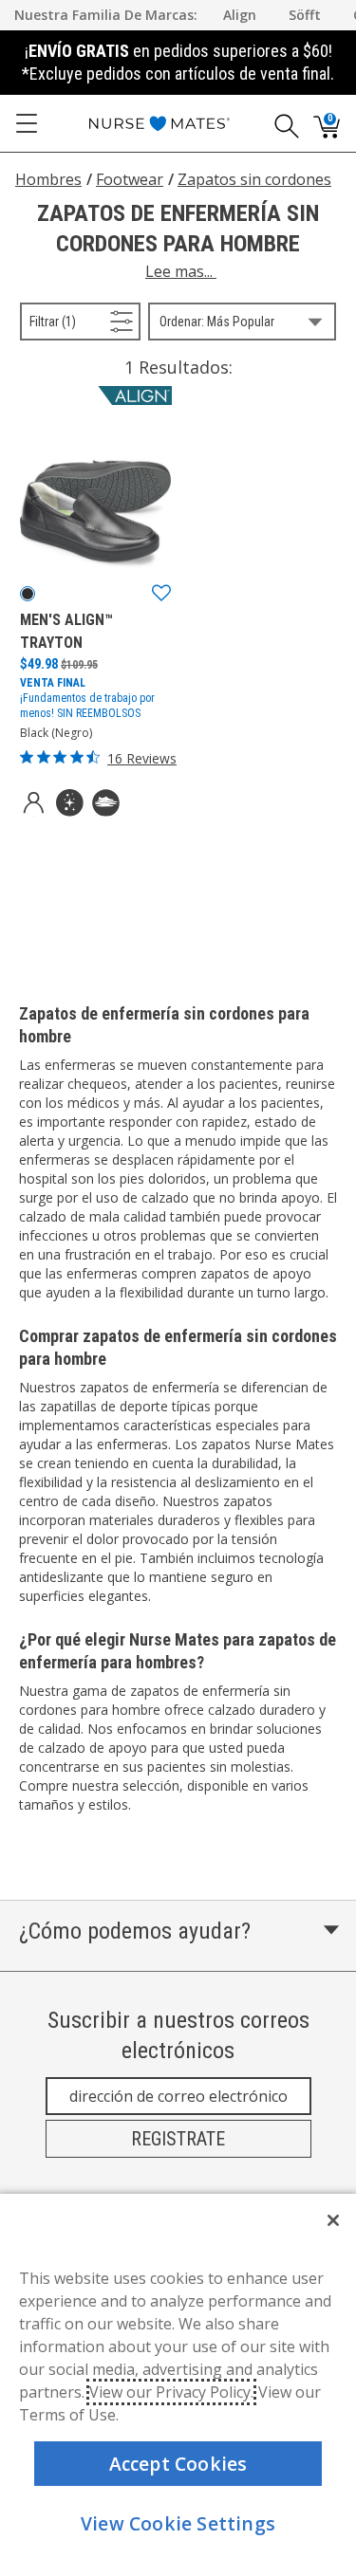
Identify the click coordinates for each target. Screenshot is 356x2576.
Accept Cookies (178, 2464)
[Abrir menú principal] (27, 123)
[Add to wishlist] (161, 594)
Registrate (178, 2139)
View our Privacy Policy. (171, 2392)
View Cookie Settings (178, 2523)
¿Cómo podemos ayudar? (135, 1931)
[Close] (333, 2220)
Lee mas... (181, 271)
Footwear (130, 179)
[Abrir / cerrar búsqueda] (280, 123)
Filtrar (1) (76, 321)
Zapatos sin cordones (254, 179)
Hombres (48, 179)
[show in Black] (28, 594)
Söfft (305, 15)
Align (240, 15)
